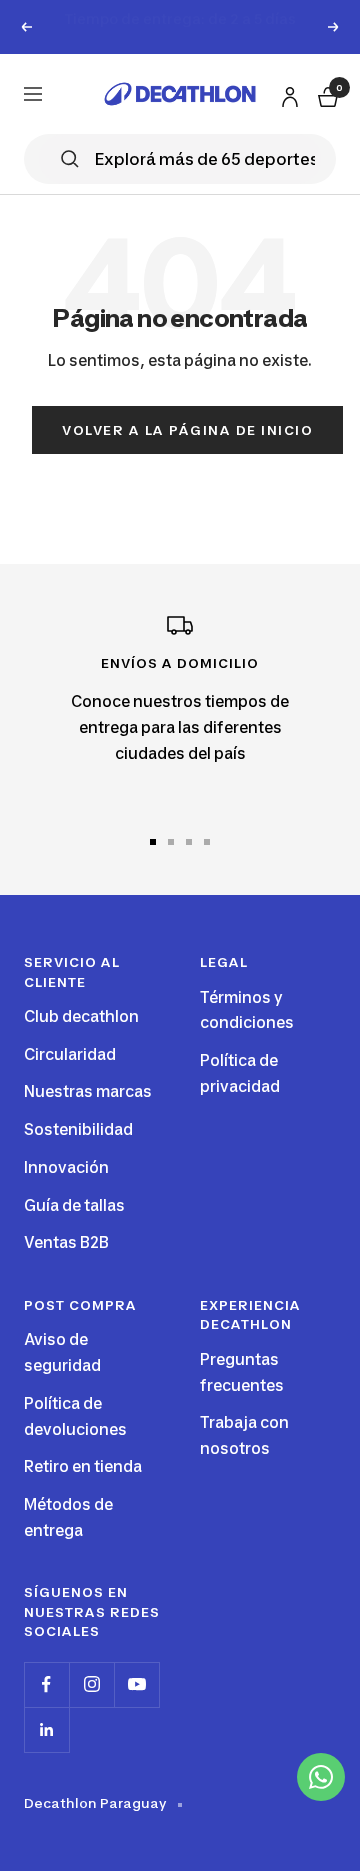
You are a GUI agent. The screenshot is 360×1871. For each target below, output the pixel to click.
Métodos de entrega (68, 1541)
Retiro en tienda (83, 1490)
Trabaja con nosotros (244, 1459)
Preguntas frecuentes (242, 1396)
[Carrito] (326, 117)
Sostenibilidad (78, 1153)
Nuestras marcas (88, 1115)
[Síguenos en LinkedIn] (46, 1753)
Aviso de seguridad (62, 1376)
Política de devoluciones (75, 1440)
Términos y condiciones (247, 1033)
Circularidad (70, 1077)
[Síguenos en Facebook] (46, 1708)
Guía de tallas (74, 1228)
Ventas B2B (66, 1266)
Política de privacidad (240, 1097)
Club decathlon (81, 1040)
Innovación (66, 1191)
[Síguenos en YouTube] (136, 1708)
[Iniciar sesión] (287, 116)
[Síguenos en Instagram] (91, 1708)
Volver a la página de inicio (187, 453)
